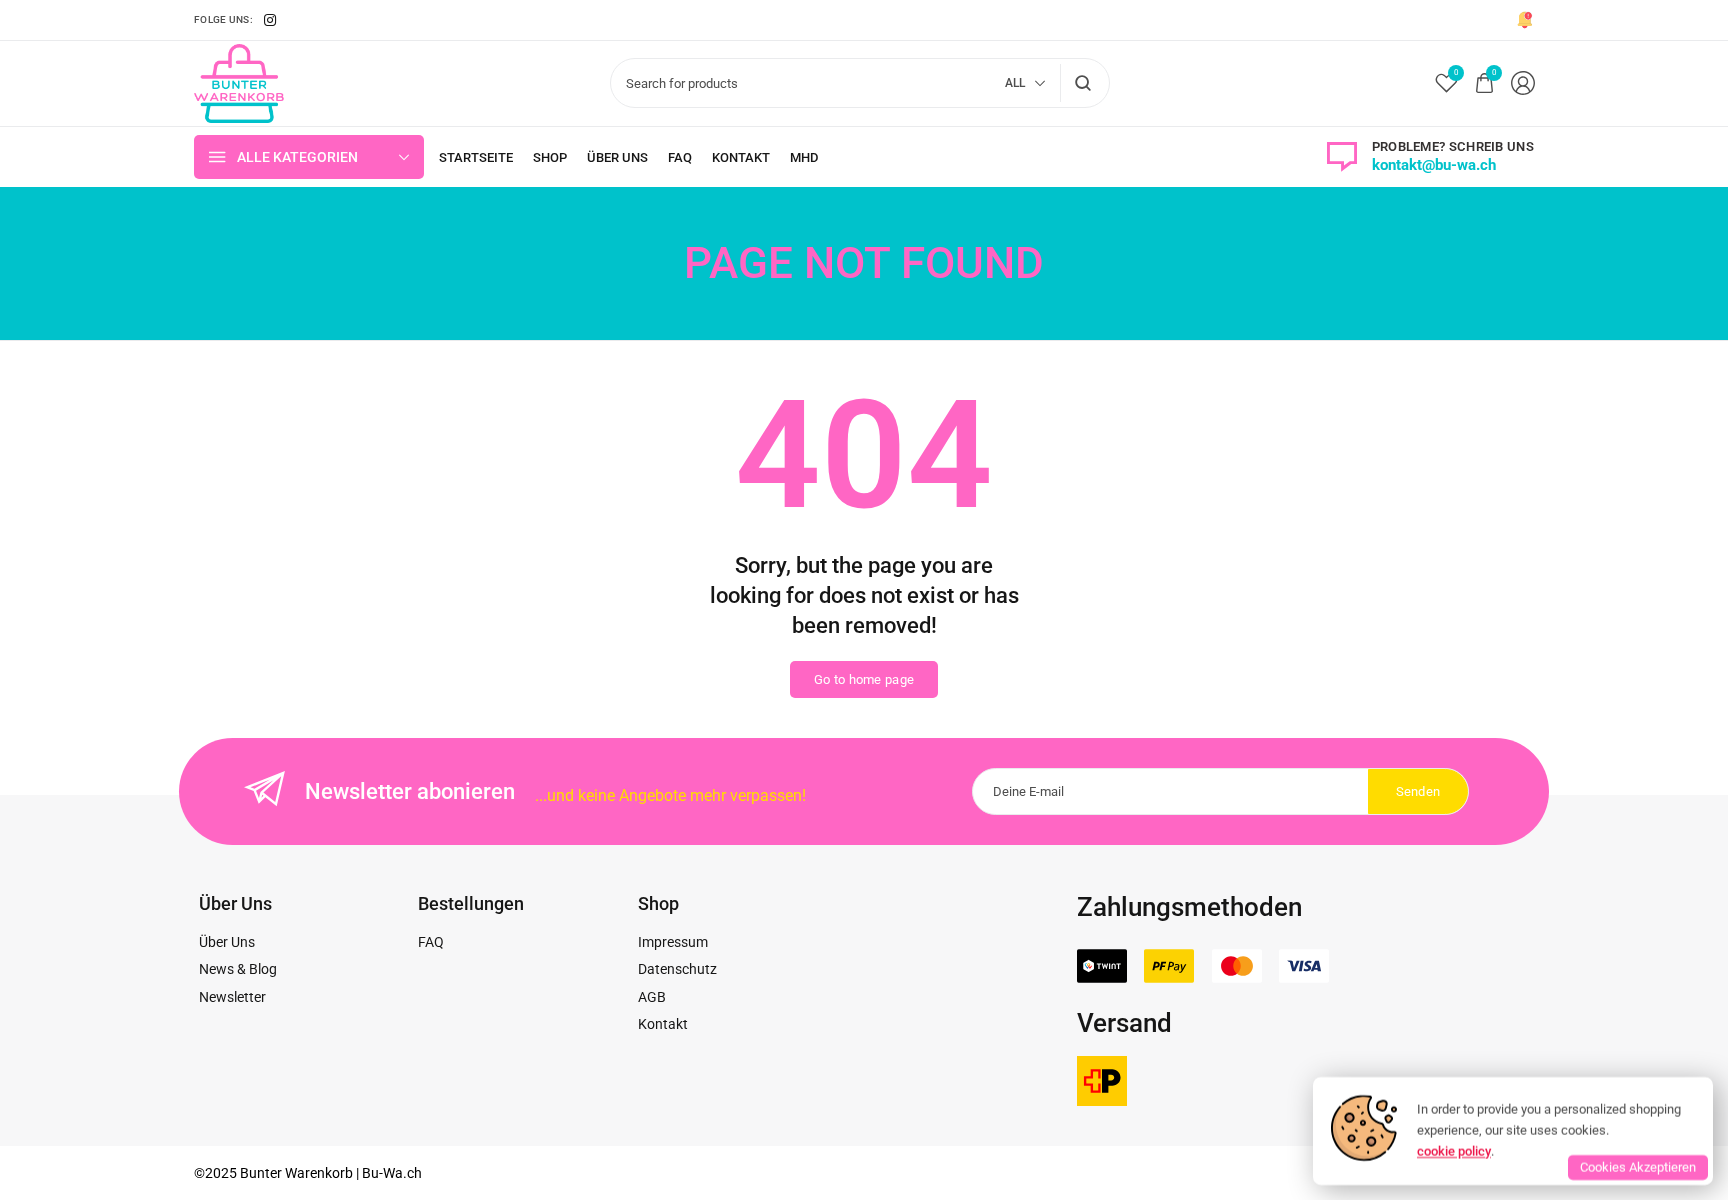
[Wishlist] (1446, 83)
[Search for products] (1083, 83)
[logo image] (239, 82)
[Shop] (550, 157)
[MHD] (804, 157)
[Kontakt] (741, 157)
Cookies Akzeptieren (1638, 1167)
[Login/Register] (1523, 83)
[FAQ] (680, 157)
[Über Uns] (617, 157)
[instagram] (270, 20)
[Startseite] (476, 157)
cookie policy (1454, 1150)
